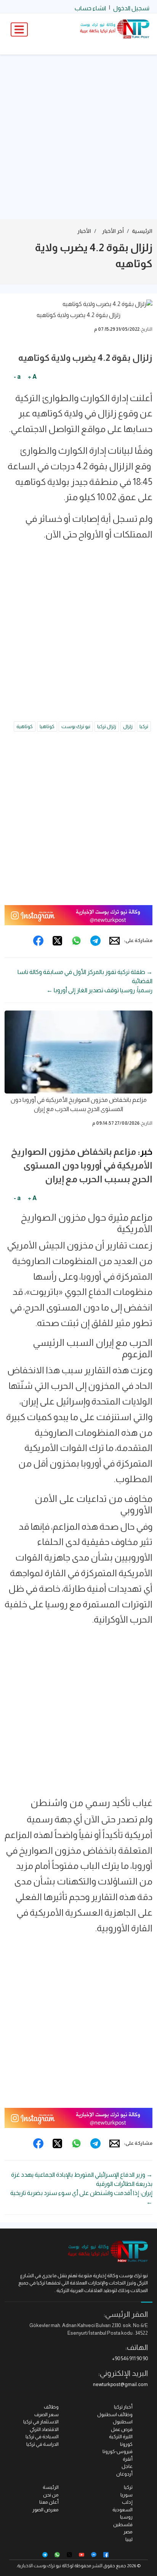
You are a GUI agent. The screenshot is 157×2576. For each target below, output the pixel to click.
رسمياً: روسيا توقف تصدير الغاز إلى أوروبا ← (99, 990)
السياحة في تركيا (42, 2437)
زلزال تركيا (107, 726)
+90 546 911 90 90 (130, 2358)
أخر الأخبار (113, 231)
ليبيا (129, 2539)
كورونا (126, 2444)
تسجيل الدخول (131, 8)
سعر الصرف (46, 2414)
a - (17, 377)
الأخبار (84, 231)
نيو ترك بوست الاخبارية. (39, 2566)
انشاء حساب (90, 8)
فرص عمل (122, 2429)
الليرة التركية (121, 2437)
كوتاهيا (47, 726)
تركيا (144, 726)
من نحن (51, 2495)
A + (32, 377)
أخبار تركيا (123, 2407)
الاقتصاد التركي (44, 2429)
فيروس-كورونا (118, 2451)
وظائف (51, 2407)
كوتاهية (25, 726)
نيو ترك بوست (76, 726)
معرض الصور (46, 2510)
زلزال (128, 726)
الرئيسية (142, 231)
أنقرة (128, 2459)
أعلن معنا (49, 2502)
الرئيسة (51, 2487)
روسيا (126, 2517)
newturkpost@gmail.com (120, 2384)
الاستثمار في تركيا (41, 2422)
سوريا (127, 2495)
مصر (128, 2532)
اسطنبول (123, 2422)
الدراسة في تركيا (42, 2444)
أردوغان (124, 2474)
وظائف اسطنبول (115, 2414)
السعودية (123, 2510)
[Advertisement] (78, 137)
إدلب (127, 2502)
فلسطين (123, 2524)
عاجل (127, 2466)
